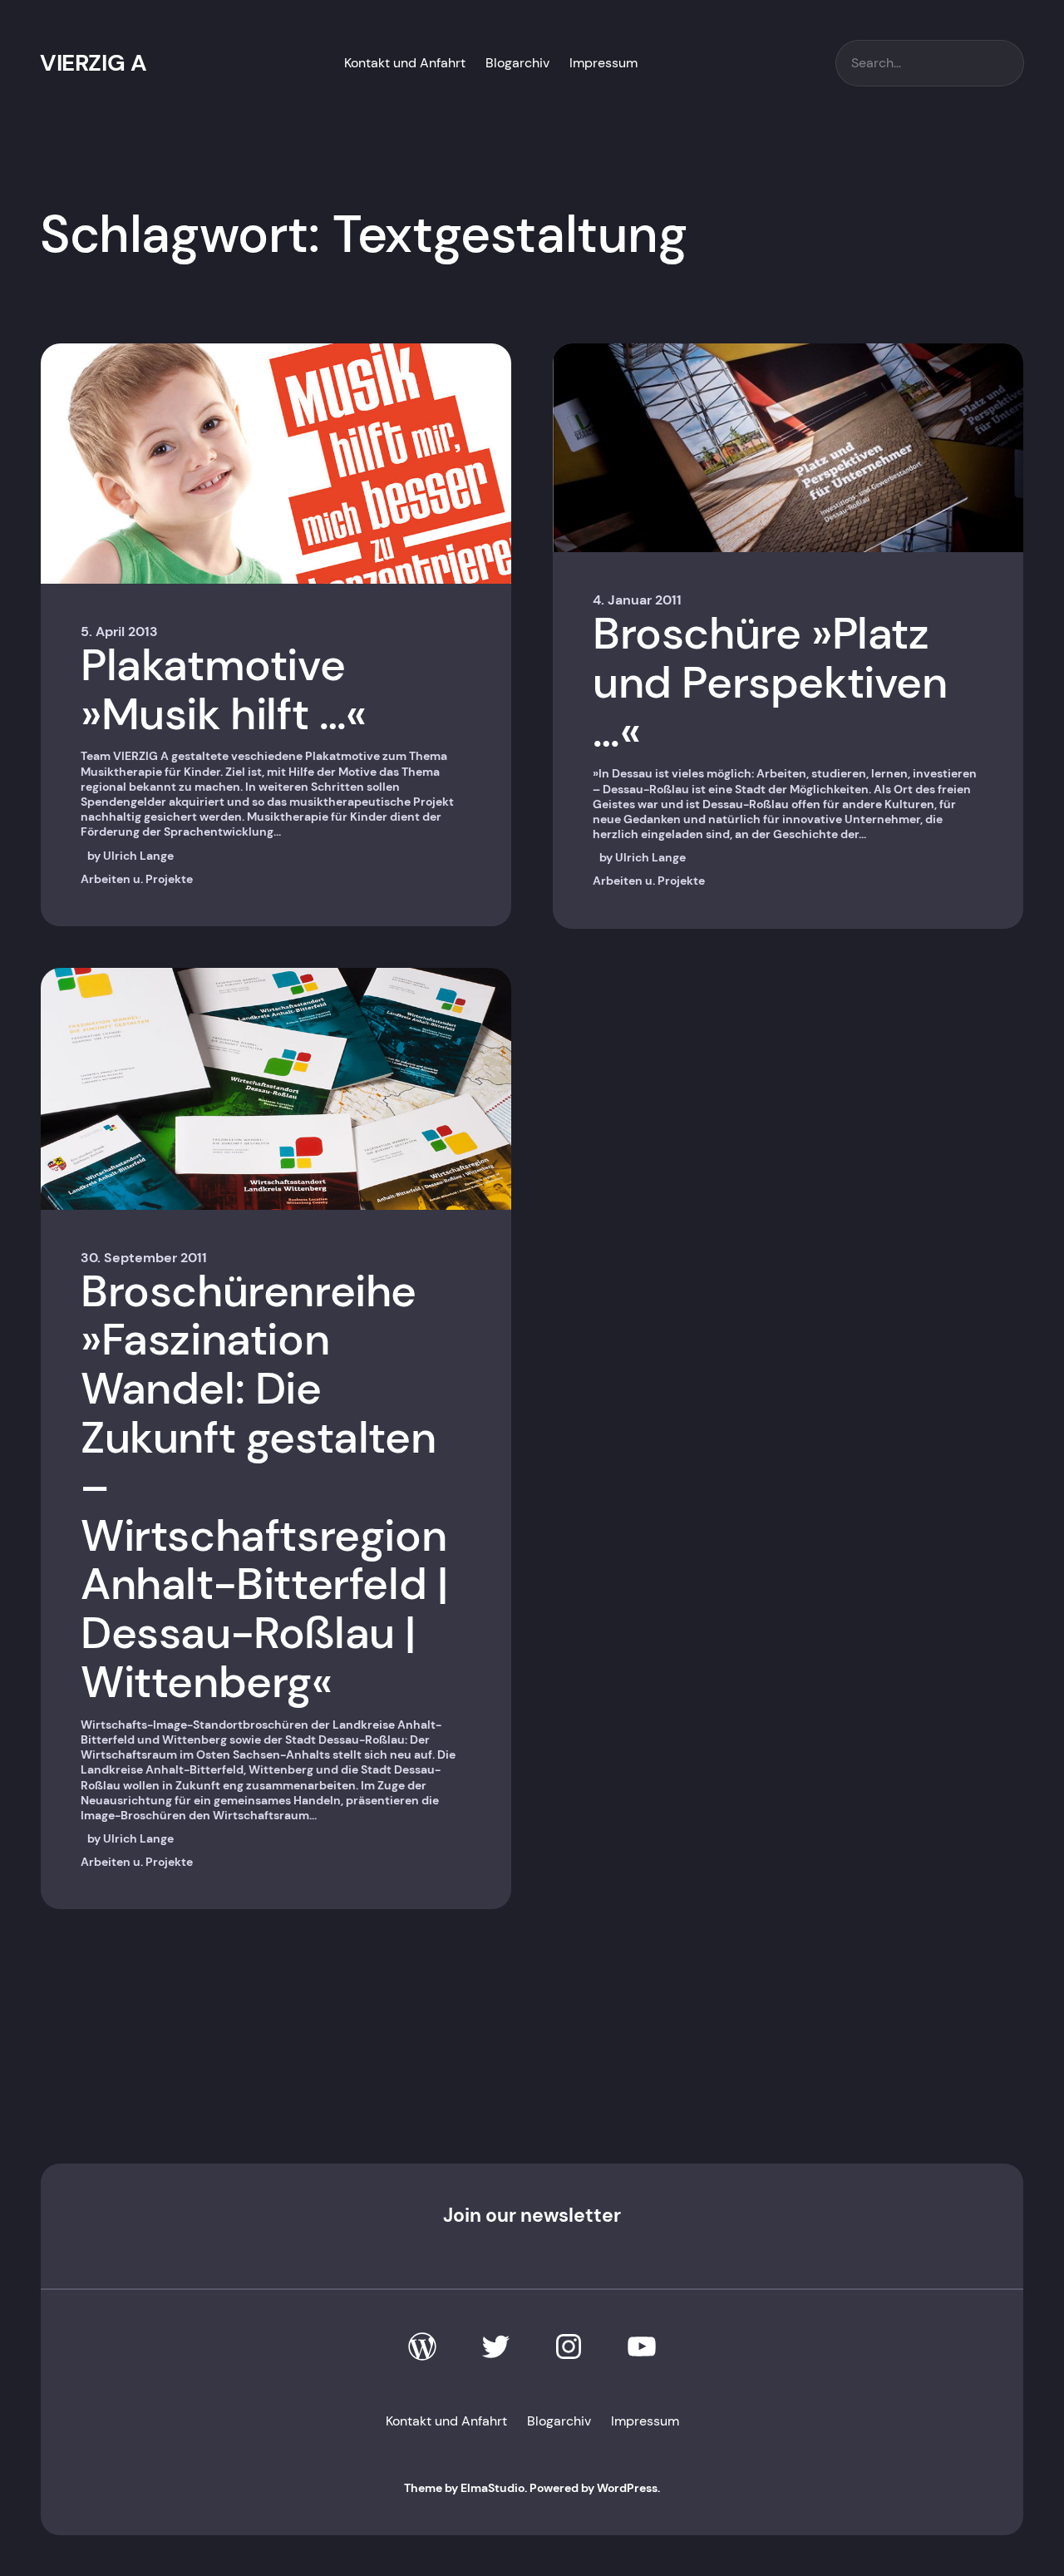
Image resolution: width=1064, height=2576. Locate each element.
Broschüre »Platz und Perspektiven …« (770, 683)
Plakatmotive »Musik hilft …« (224, 690)
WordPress (627, 2488)
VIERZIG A (93, 63)
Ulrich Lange (138, 856)
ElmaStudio (493, 2488)
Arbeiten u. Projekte (137, 879)
